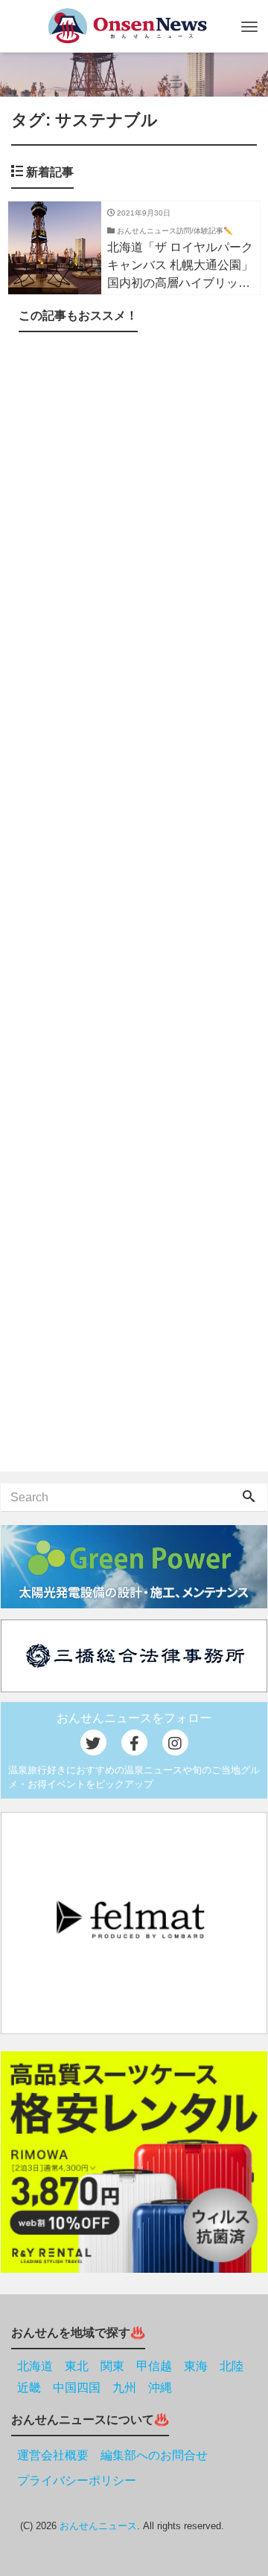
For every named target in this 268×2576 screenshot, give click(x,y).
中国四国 (77, 2388)
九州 (124, 2388)
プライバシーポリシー (77, 2480)
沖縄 (160, 2388)
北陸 (232, 2366)
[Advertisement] (134, 905)
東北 (77, 2366)
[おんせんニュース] (127, 26)
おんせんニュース (98, 2526)
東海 (196, 2366)
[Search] (249, 1498)
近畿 (29, 2388)
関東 (112, 2366)
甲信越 (154, 2366)
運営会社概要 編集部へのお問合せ (112, 2455)
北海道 (35, 2366)
